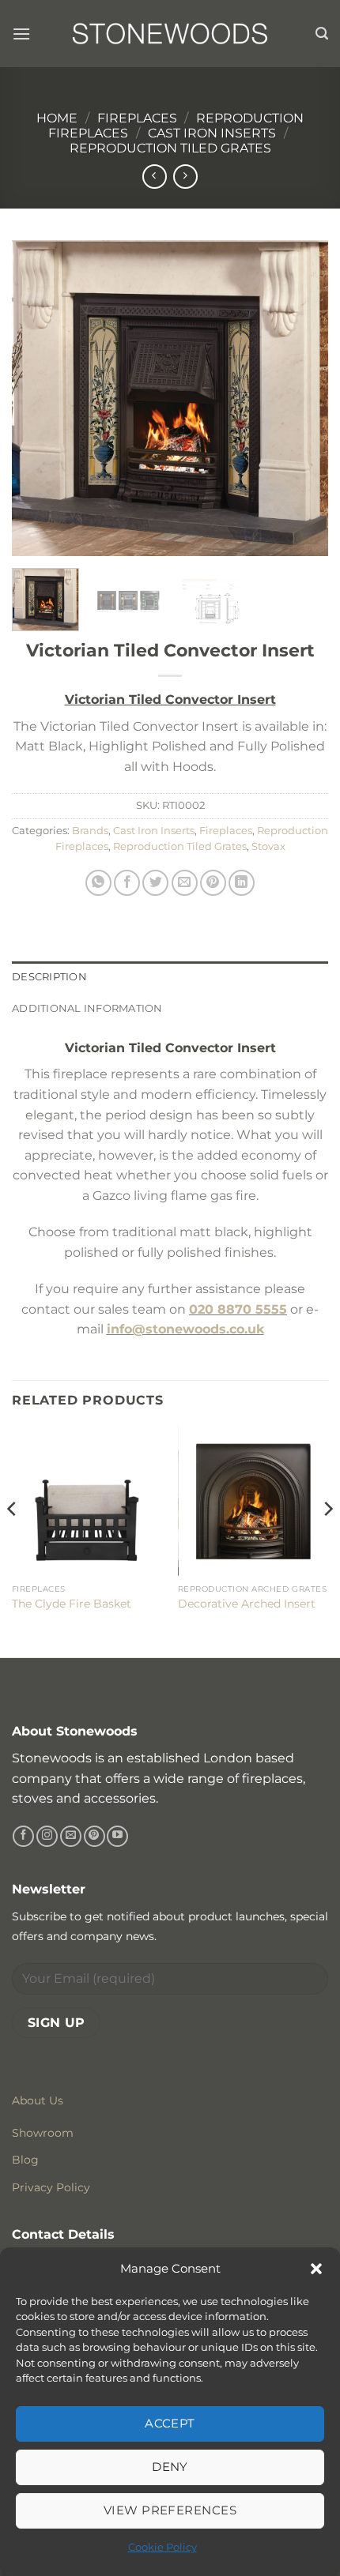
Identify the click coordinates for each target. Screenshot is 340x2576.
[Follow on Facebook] (23, 1837)
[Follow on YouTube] (117, 1837)
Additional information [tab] (87, 1008)
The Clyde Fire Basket (72, 1604)
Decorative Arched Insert (247, 1604)
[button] (316, 2269)
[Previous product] (185, 177)
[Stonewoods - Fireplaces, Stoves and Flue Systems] (170, 33)
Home (57, 118)
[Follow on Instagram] (47, 1837)
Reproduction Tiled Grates (170, 148)
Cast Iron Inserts (212, 133)
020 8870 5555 (238, 1309)
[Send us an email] (71, 1837)
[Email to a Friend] (185, 883)
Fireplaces (137, 118)
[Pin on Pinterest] (213, 883)
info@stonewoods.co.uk (185, 1329)
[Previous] (38, 398)
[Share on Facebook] (127, 883)
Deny (170, 2467)
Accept (170, 2423)
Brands (90, 831)
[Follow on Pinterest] (94, 1837)
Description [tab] (49, 977)
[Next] (302, 398)
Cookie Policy (162, 2547)
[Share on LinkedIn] (242, 883)
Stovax (268, 846)
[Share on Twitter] (155, 883)
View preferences (170, 2510)
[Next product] (155, 177)
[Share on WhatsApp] (98, 883)
